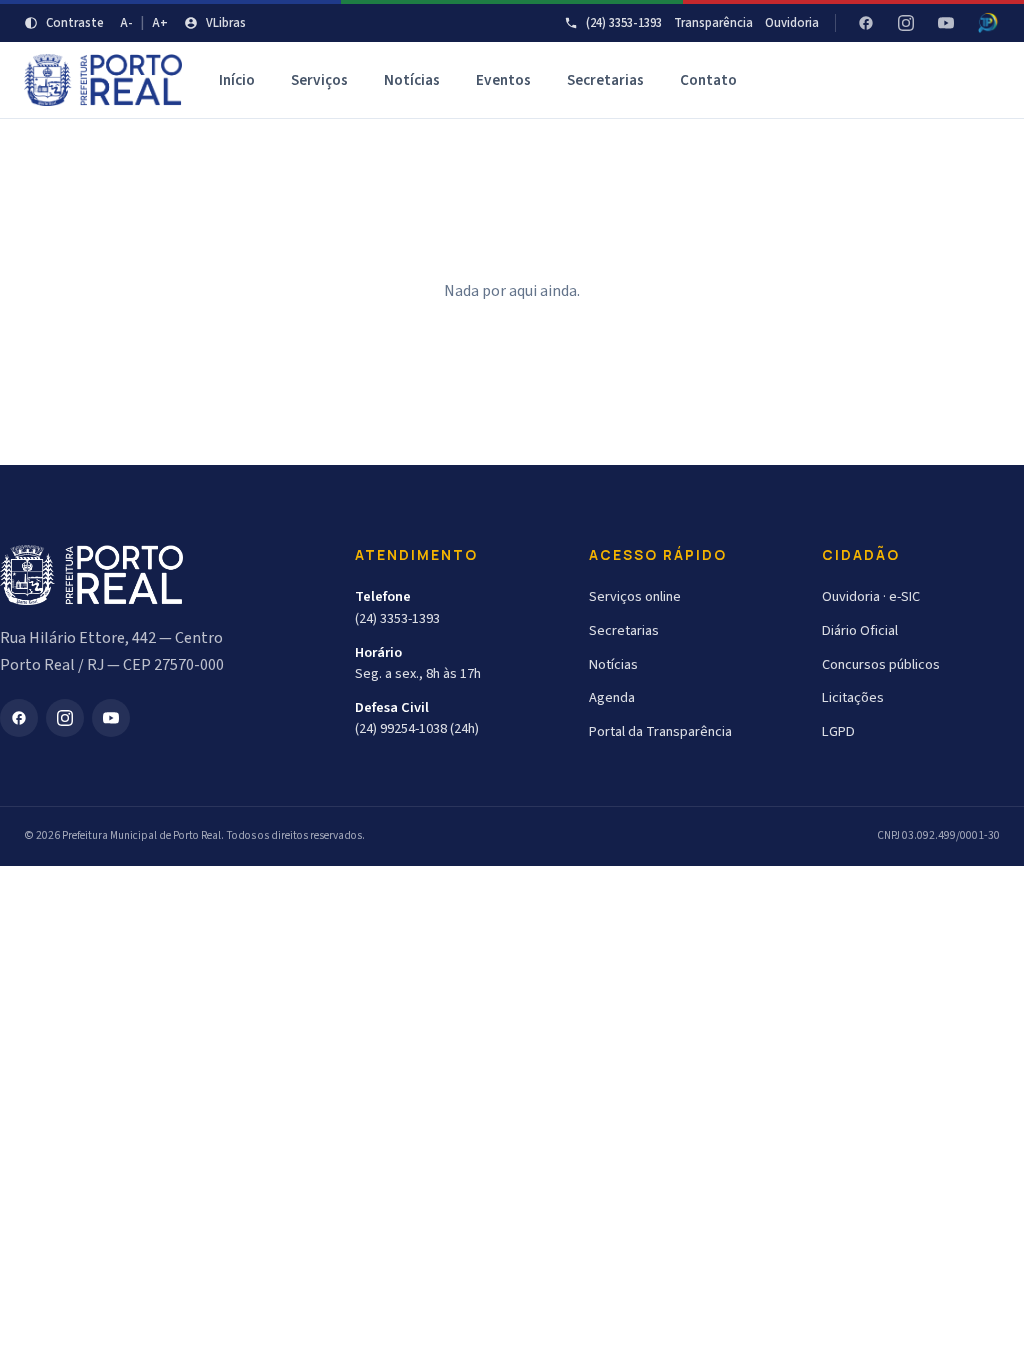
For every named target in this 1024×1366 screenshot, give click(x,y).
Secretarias (605, 80)
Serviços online (635, 596)
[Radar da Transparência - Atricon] (988, 23)
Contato (708, 80)
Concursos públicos (881, 664)
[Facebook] (866, 23)
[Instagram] (906, 23)
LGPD (838, 731)
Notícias (412, 80)
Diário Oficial (860, 630)
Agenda (612, 697)
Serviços (319, 80)
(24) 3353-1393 (624, 23)
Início (237, 80)
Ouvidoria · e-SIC (871, 596)
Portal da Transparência (660, 731)
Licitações (853, 697)
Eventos (503, 80)
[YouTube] (946, 23)
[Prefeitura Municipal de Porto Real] (103, 80)
